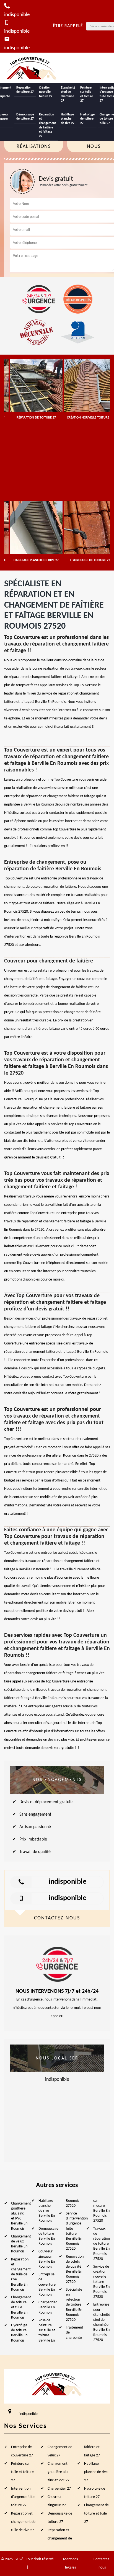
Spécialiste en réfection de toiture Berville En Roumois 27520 (74, 2305)
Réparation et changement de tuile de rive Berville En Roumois (21, 2275)
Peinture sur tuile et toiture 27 (87, 94)
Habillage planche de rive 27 (68, 119)
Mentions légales (70, 2563)
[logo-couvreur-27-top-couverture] (32, 68)
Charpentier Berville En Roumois (48, 2307)
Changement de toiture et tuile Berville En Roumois (21, 2307)
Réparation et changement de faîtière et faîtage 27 (47, 125)
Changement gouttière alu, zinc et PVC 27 (59, 2472)
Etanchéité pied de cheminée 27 (68, 94)
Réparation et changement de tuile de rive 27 (23, 2522)
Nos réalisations (34, 142)
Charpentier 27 (59, 2489)
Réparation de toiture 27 (25, 90)
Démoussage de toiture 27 (25, 117)
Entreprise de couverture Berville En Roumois (47, 2285)
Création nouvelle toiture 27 (46, 92)
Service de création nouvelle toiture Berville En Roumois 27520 (101, 2282)
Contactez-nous (102, 2563)
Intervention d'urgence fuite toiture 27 (23, 2497)
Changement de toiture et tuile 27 (96, 2514)
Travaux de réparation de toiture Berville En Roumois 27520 (102, 2244)
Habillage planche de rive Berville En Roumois (47, 2211)
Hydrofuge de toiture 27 (87, 119)
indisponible (68, 1882)
